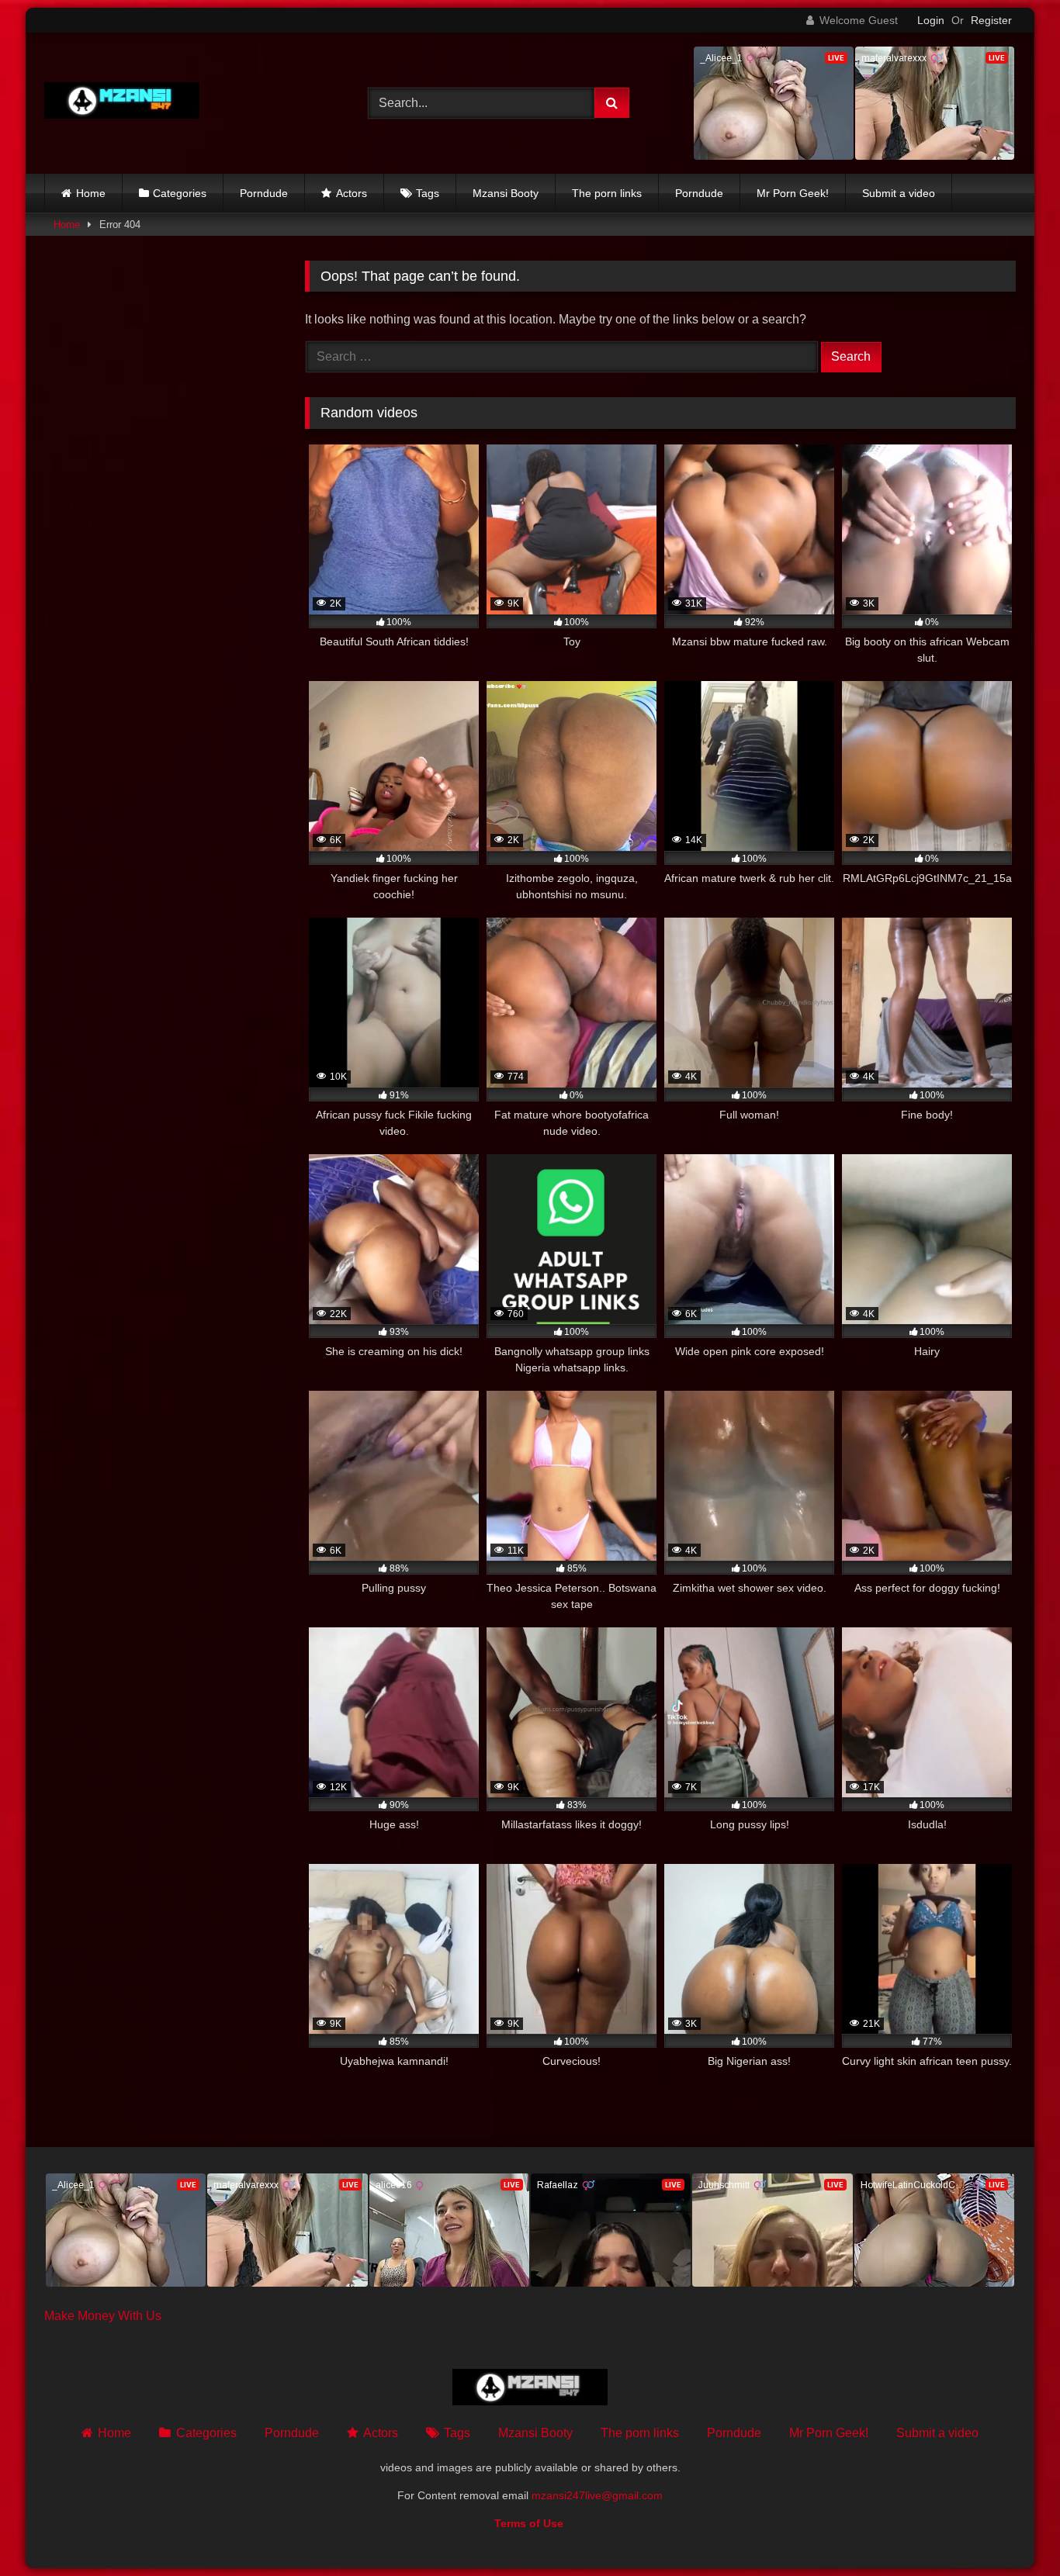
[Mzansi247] (122, 104)
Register (991, 20)
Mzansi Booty (506, 193)
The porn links (607, 193)
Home (91, 193)
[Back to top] (1012, 2530)
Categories (180, 193)
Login (931, 20)
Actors (352, 193)
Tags (428, 193)
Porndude (264, 193)
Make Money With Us (103, 2316)
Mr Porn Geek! (793, 193)
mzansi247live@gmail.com (597, 2495)
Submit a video (899, 193)
